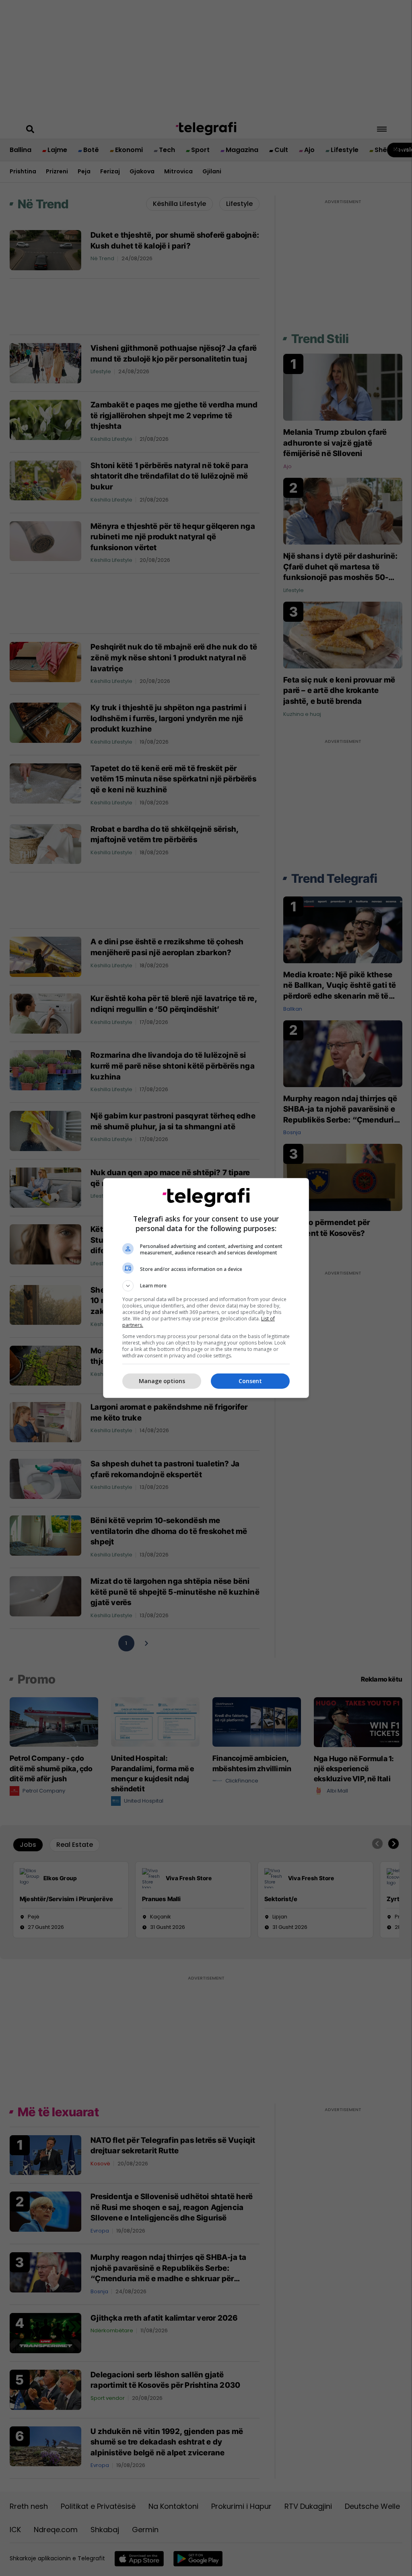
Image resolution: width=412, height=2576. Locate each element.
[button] (206, 1286)
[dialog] (206, 1288)
